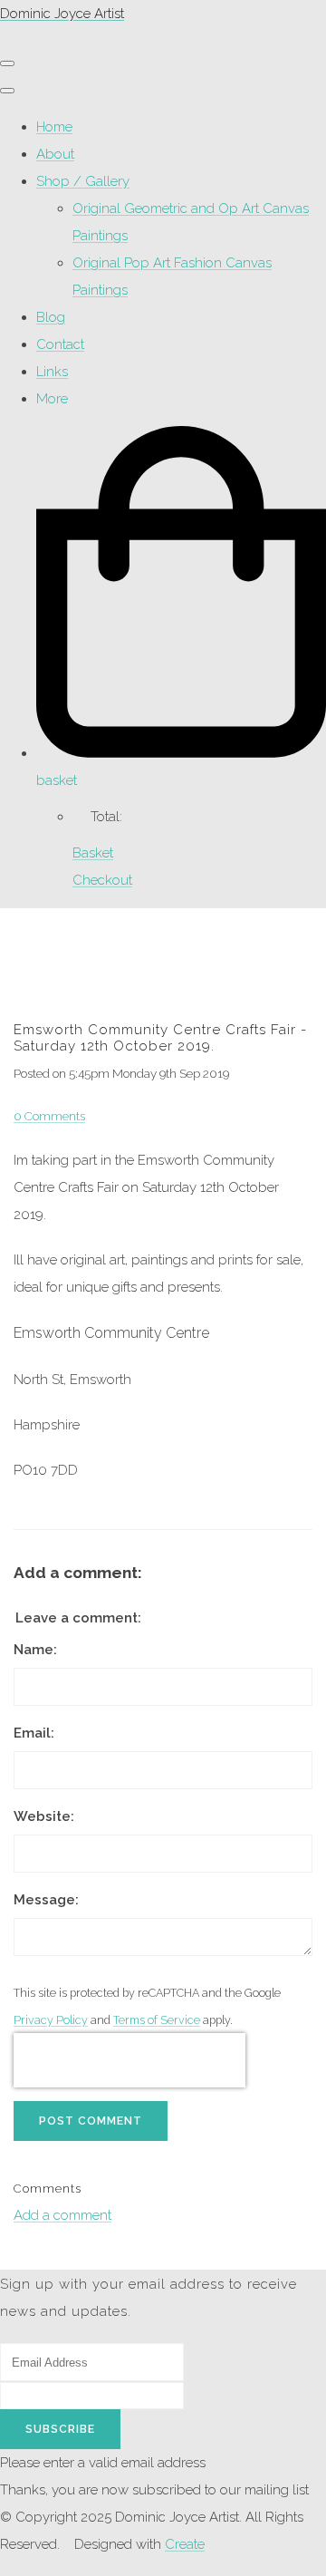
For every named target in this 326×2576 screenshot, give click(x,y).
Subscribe (60, 2429)
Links (52, 372)
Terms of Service (157, 2020)
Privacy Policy (51, 2020)
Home (54, 127)
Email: (34, 1733)
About (55, 154)
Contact (60, 344)
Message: (46, 1900)
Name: (35, 1650)
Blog (51, 317)
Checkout (102, 880)
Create (185, 2544)
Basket (93, 853)
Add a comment (62, 2215)
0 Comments (49, 1116)
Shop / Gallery (83, 181)
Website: (44, 1816)
